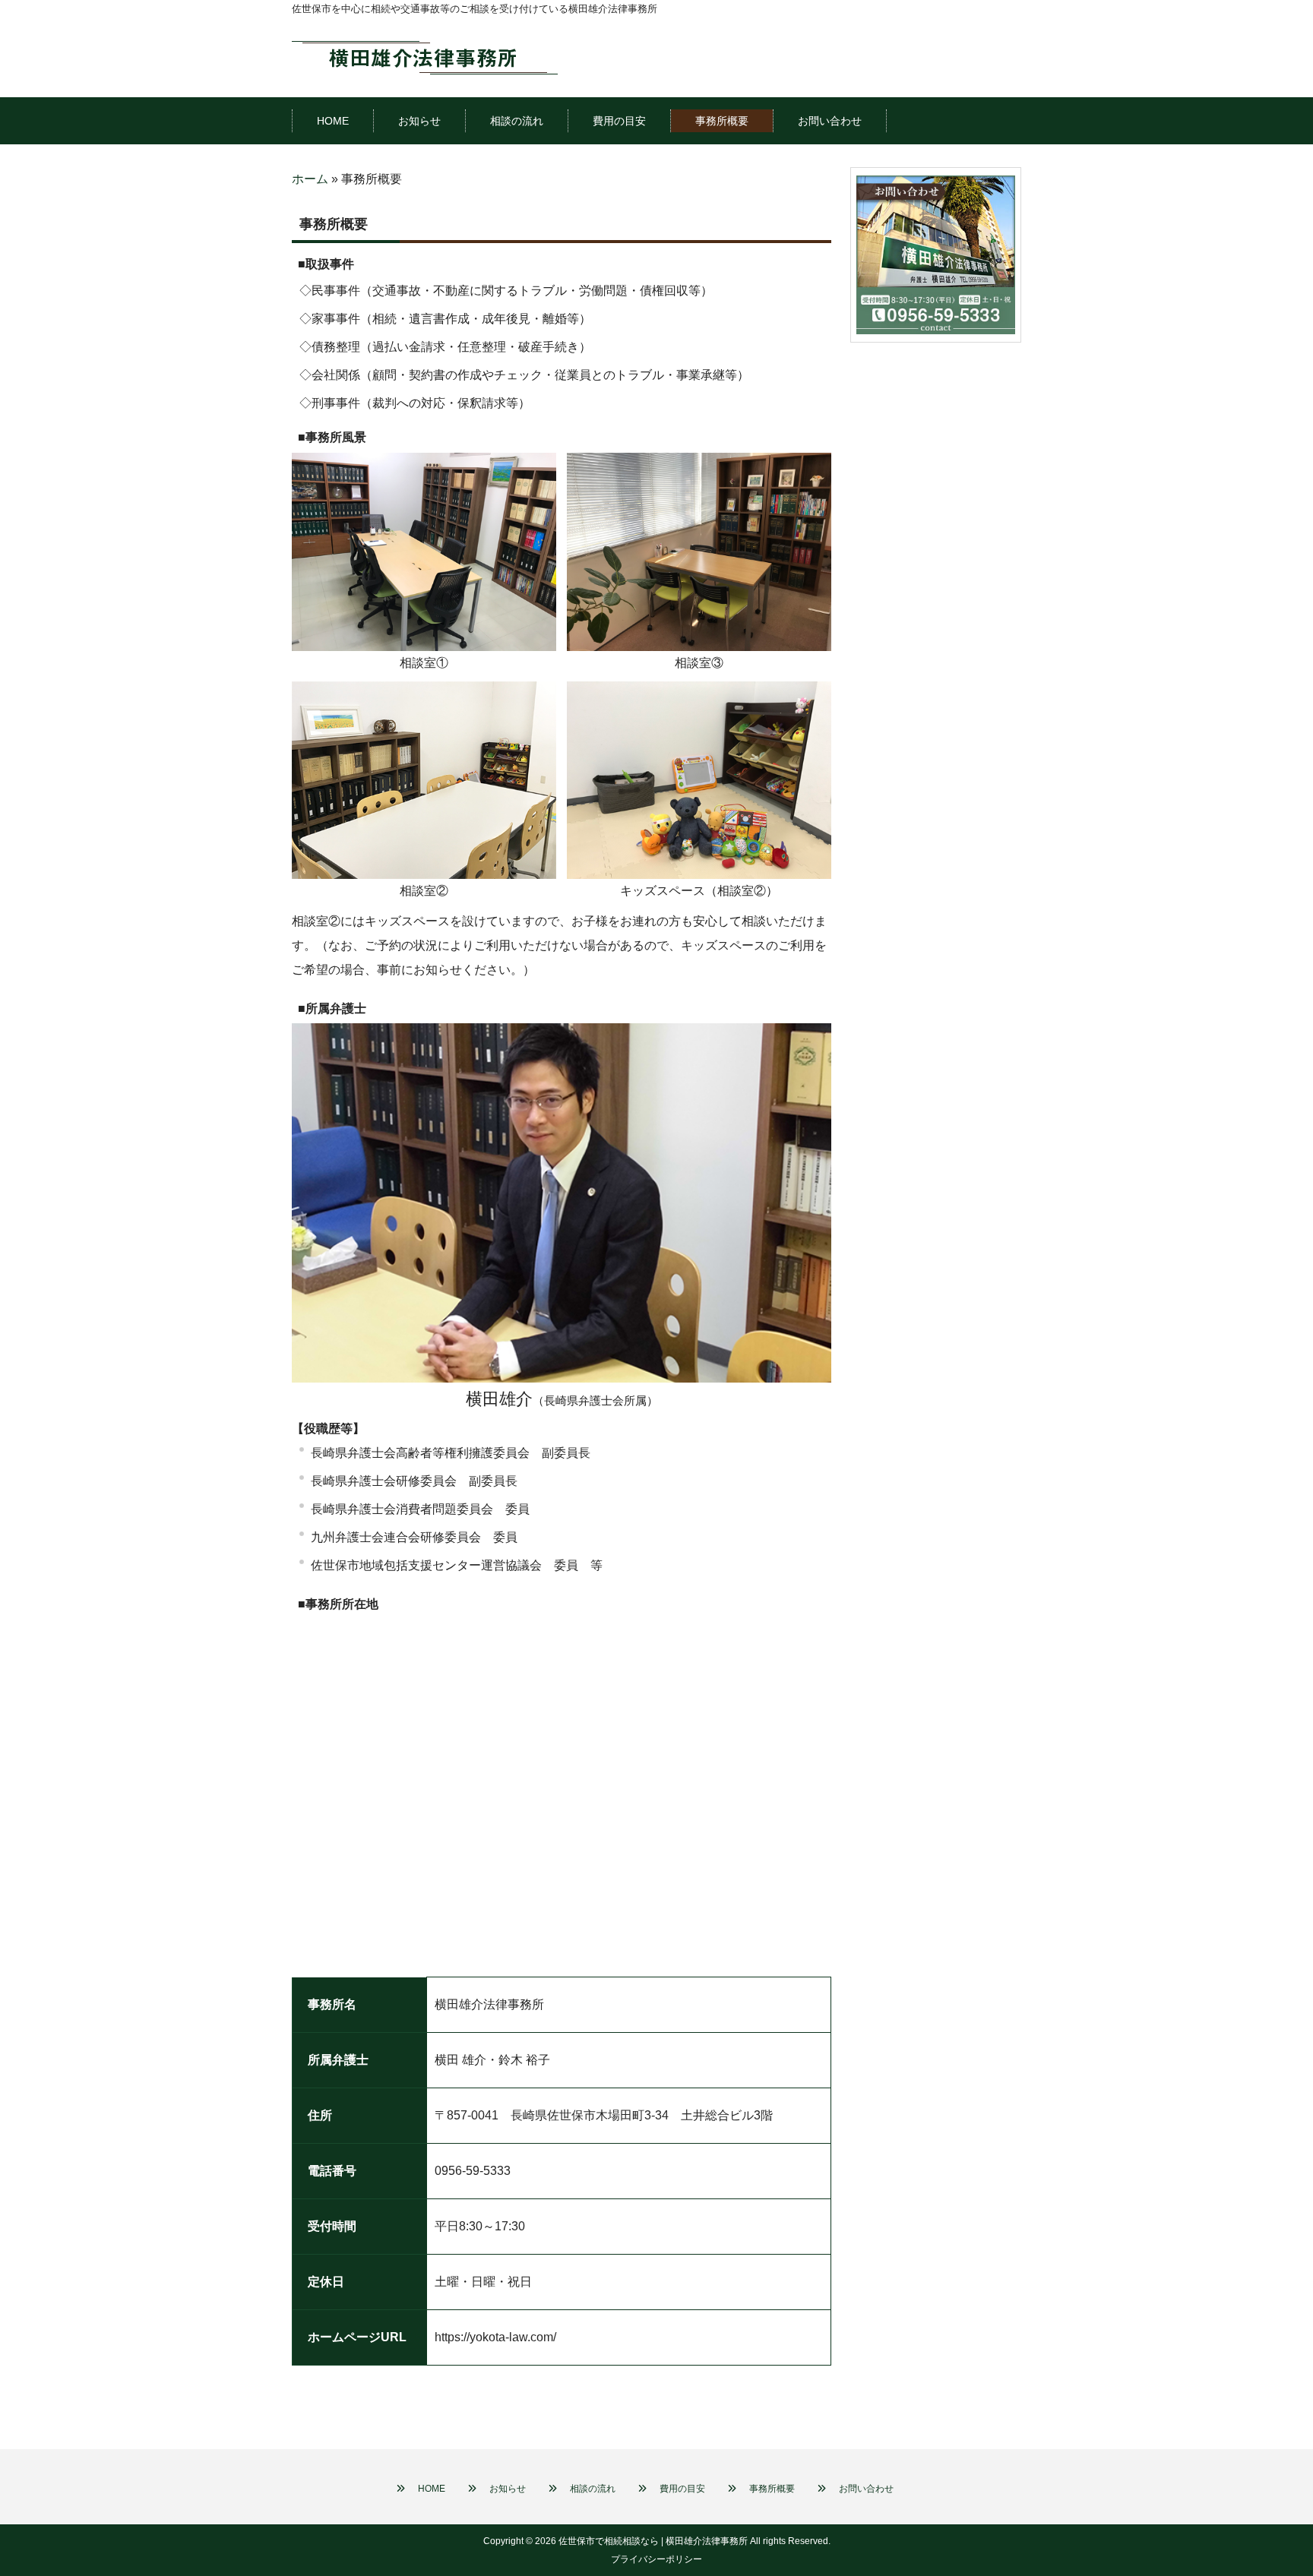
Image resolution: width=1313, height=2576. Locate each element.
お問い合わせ (866, 2489)
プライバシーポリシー (656, 2559)
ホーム (310, 179)
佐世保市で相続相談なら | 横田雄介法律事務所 (653, 2541)
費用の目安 (682, 2489)
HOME (432, 2489)
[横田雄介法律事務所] (425, 56)
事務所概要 (772, 2489)
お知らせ (508, 2489)
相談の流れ (593, 2489)
